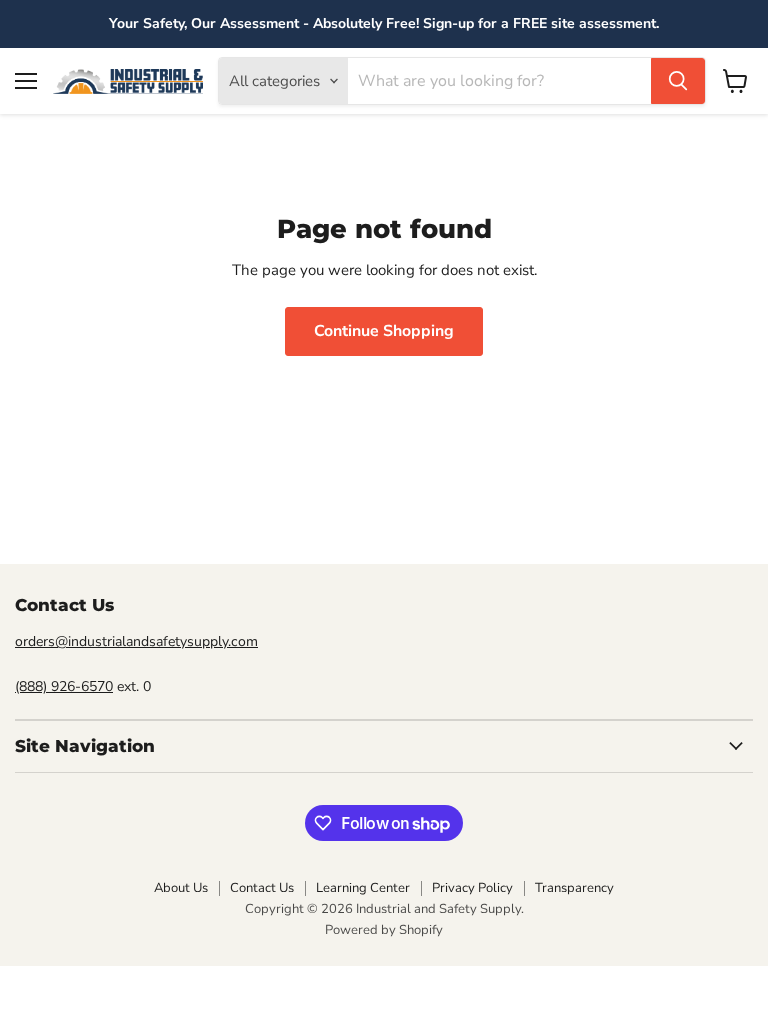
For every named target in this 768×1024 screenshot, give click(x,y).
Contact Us (262, 888)
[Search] (678, 81)
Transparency (574, 888)
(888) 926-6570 (64, 686)
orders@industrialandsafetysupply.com (136, 641)
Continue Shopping (384, 331)
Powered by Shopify (384, 930)
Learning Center (363, 888)
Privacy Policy (472, 888)
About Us (181, 888)
